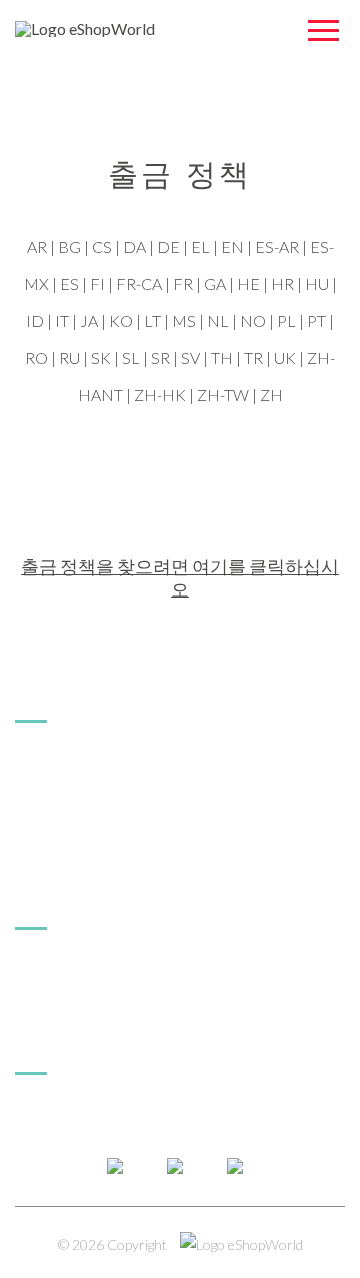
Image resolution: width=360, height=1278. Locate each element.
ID (35, 320)
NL (218, 320)
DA (134, 246)
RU (69, 357)
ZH (271, 394)
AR (37, 246)
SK (101, 357)
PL (286, 320)
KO (121, 320)
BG (69, 246)
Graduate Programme (90, 825)
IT (62, 320)
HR (282, 283)
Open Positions (67, 856)
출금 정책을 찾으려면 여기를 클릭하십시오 (180, 577)
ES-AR (277, 246)
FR (183, 283)
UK (285, 357)
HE (248, 283)
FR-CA (139, 283)
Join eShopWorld (74, 794)
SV (190, 357)
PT (316, 320)
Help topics (54, 1001)
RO (36, 357)
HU (317, 283)
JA (89, 320)
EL (200, 246)
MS (184, 320)
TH (222, 357)
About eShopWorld (81, 763)
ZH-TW (223, 394)
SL (131, 357)
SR (160, 357)
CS (102, 246)
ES (69, 283)
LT (152, 320)
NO (253, 320)
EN (232, 246)
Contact (43, 1115)
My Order (49, 970)
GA (215, 283)
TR (253, 357)
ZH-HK (160, 394)
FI (97, 283)
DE (168, 246)
